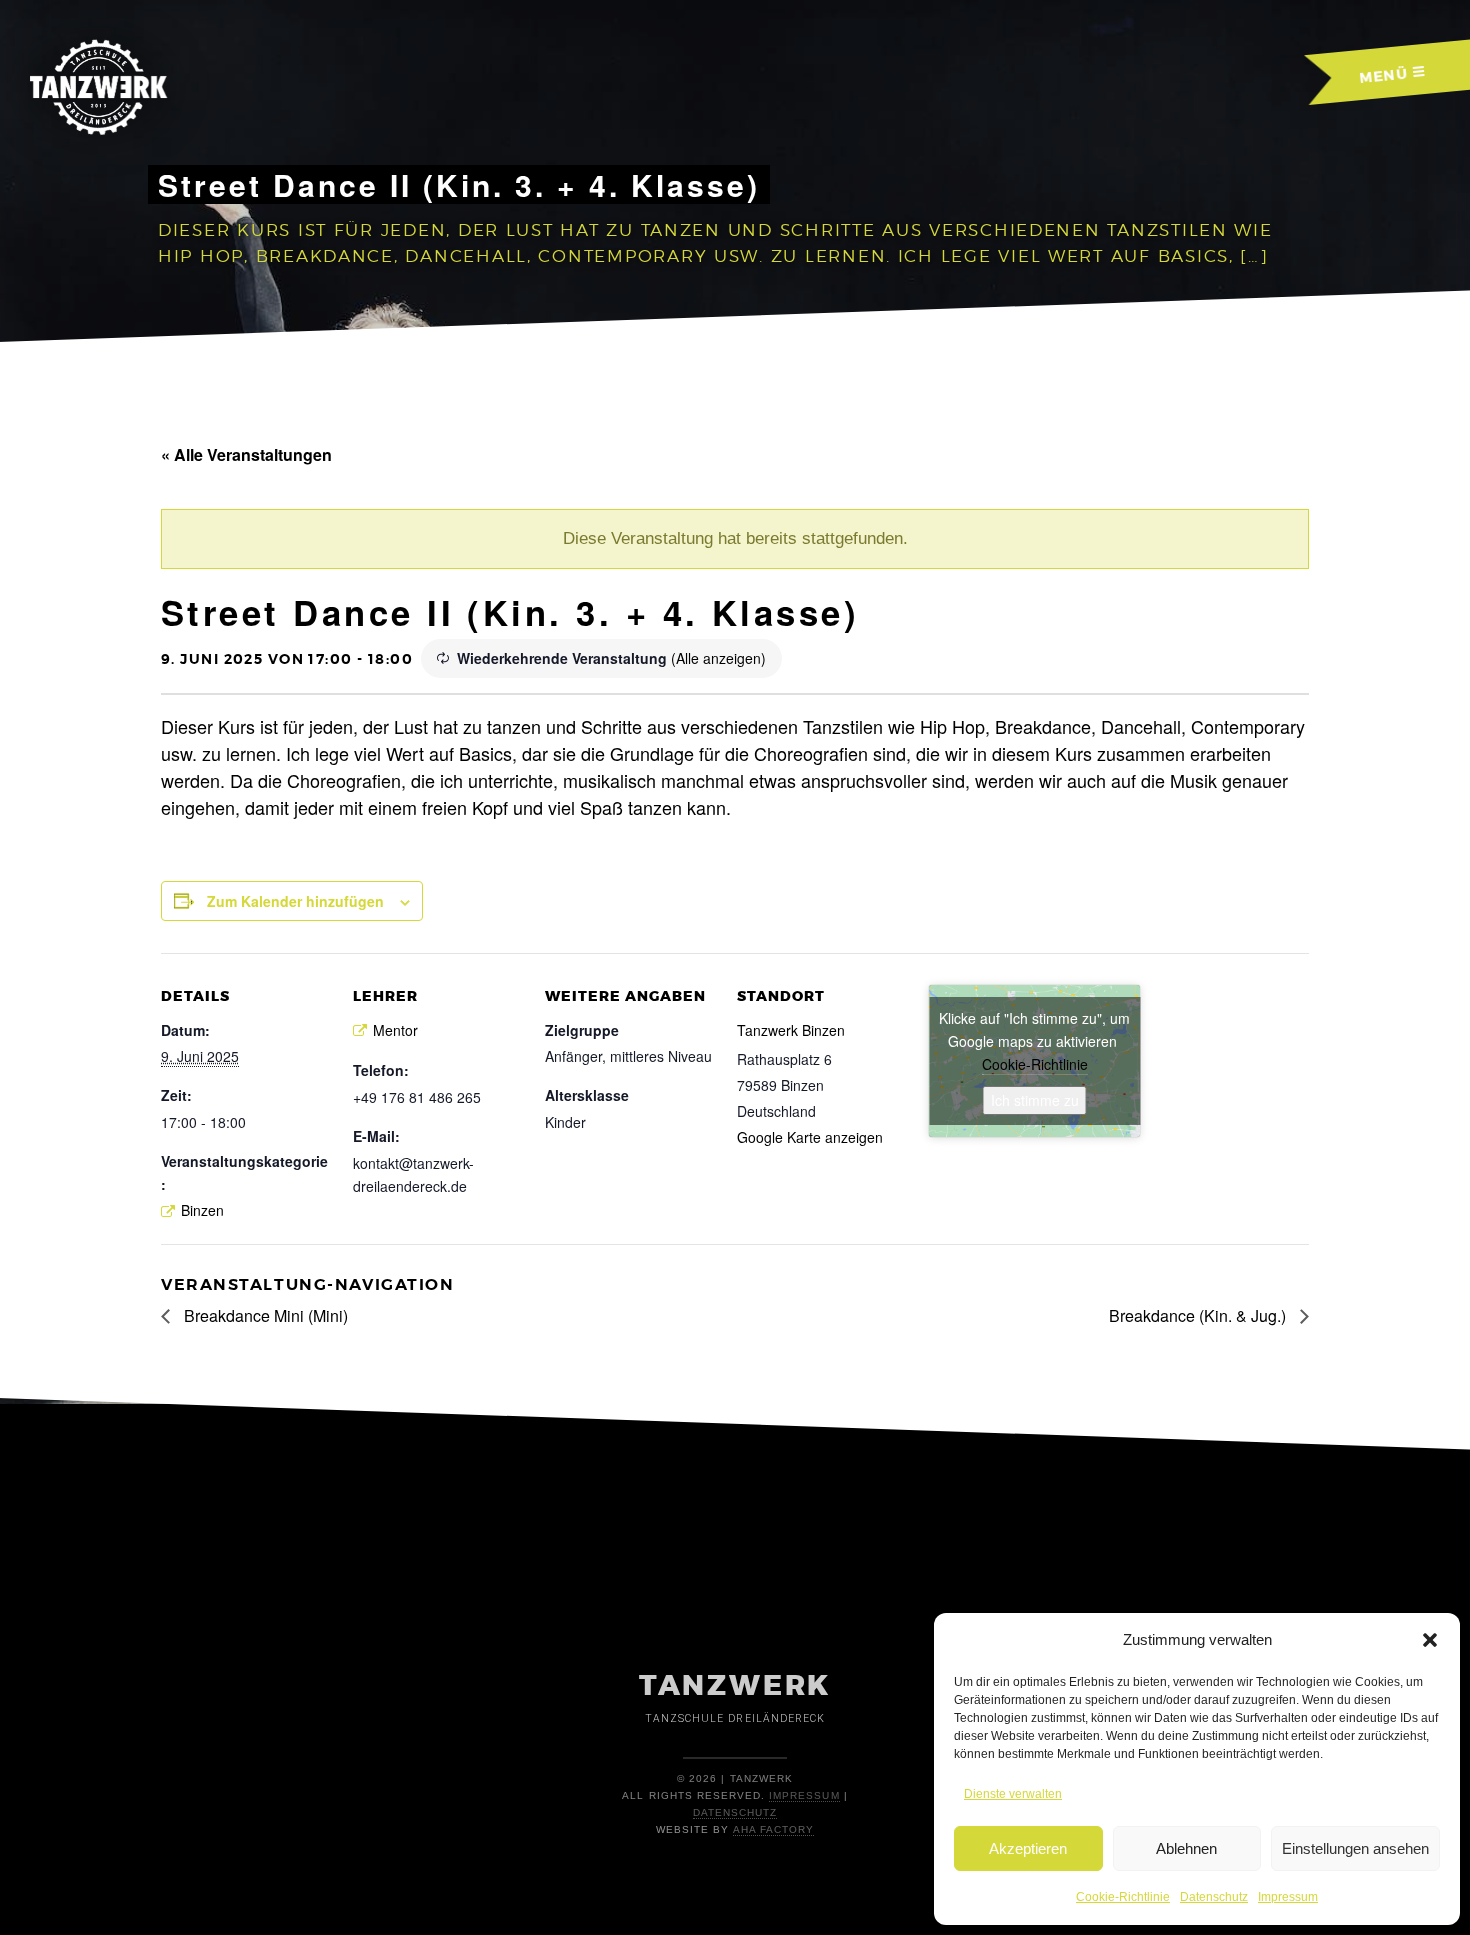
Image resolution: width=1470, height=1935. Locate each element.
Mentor (395, 1030)
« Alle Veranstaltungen (246, 454)
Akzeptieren (1028, 1848)
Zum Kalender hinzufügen (295, 901)
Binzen (202, 1210)
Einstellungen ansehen (1355, 1848)
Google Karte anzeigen (810, 1137)
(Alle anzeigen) (718, 658)
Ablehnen (1186, 1848)
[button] (1430, 1640)
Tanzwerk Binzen (791, 1030)
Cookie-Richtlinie (1123, 1897)
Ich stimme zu (1035, 1100)
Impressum (1288, 1897)
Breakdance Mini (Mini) (264, 1315)
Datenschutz (1214, 1897)
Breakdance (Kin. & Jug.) (1199, 1315)
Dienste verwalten (1013, 1794)
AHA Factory (773, 1829)
